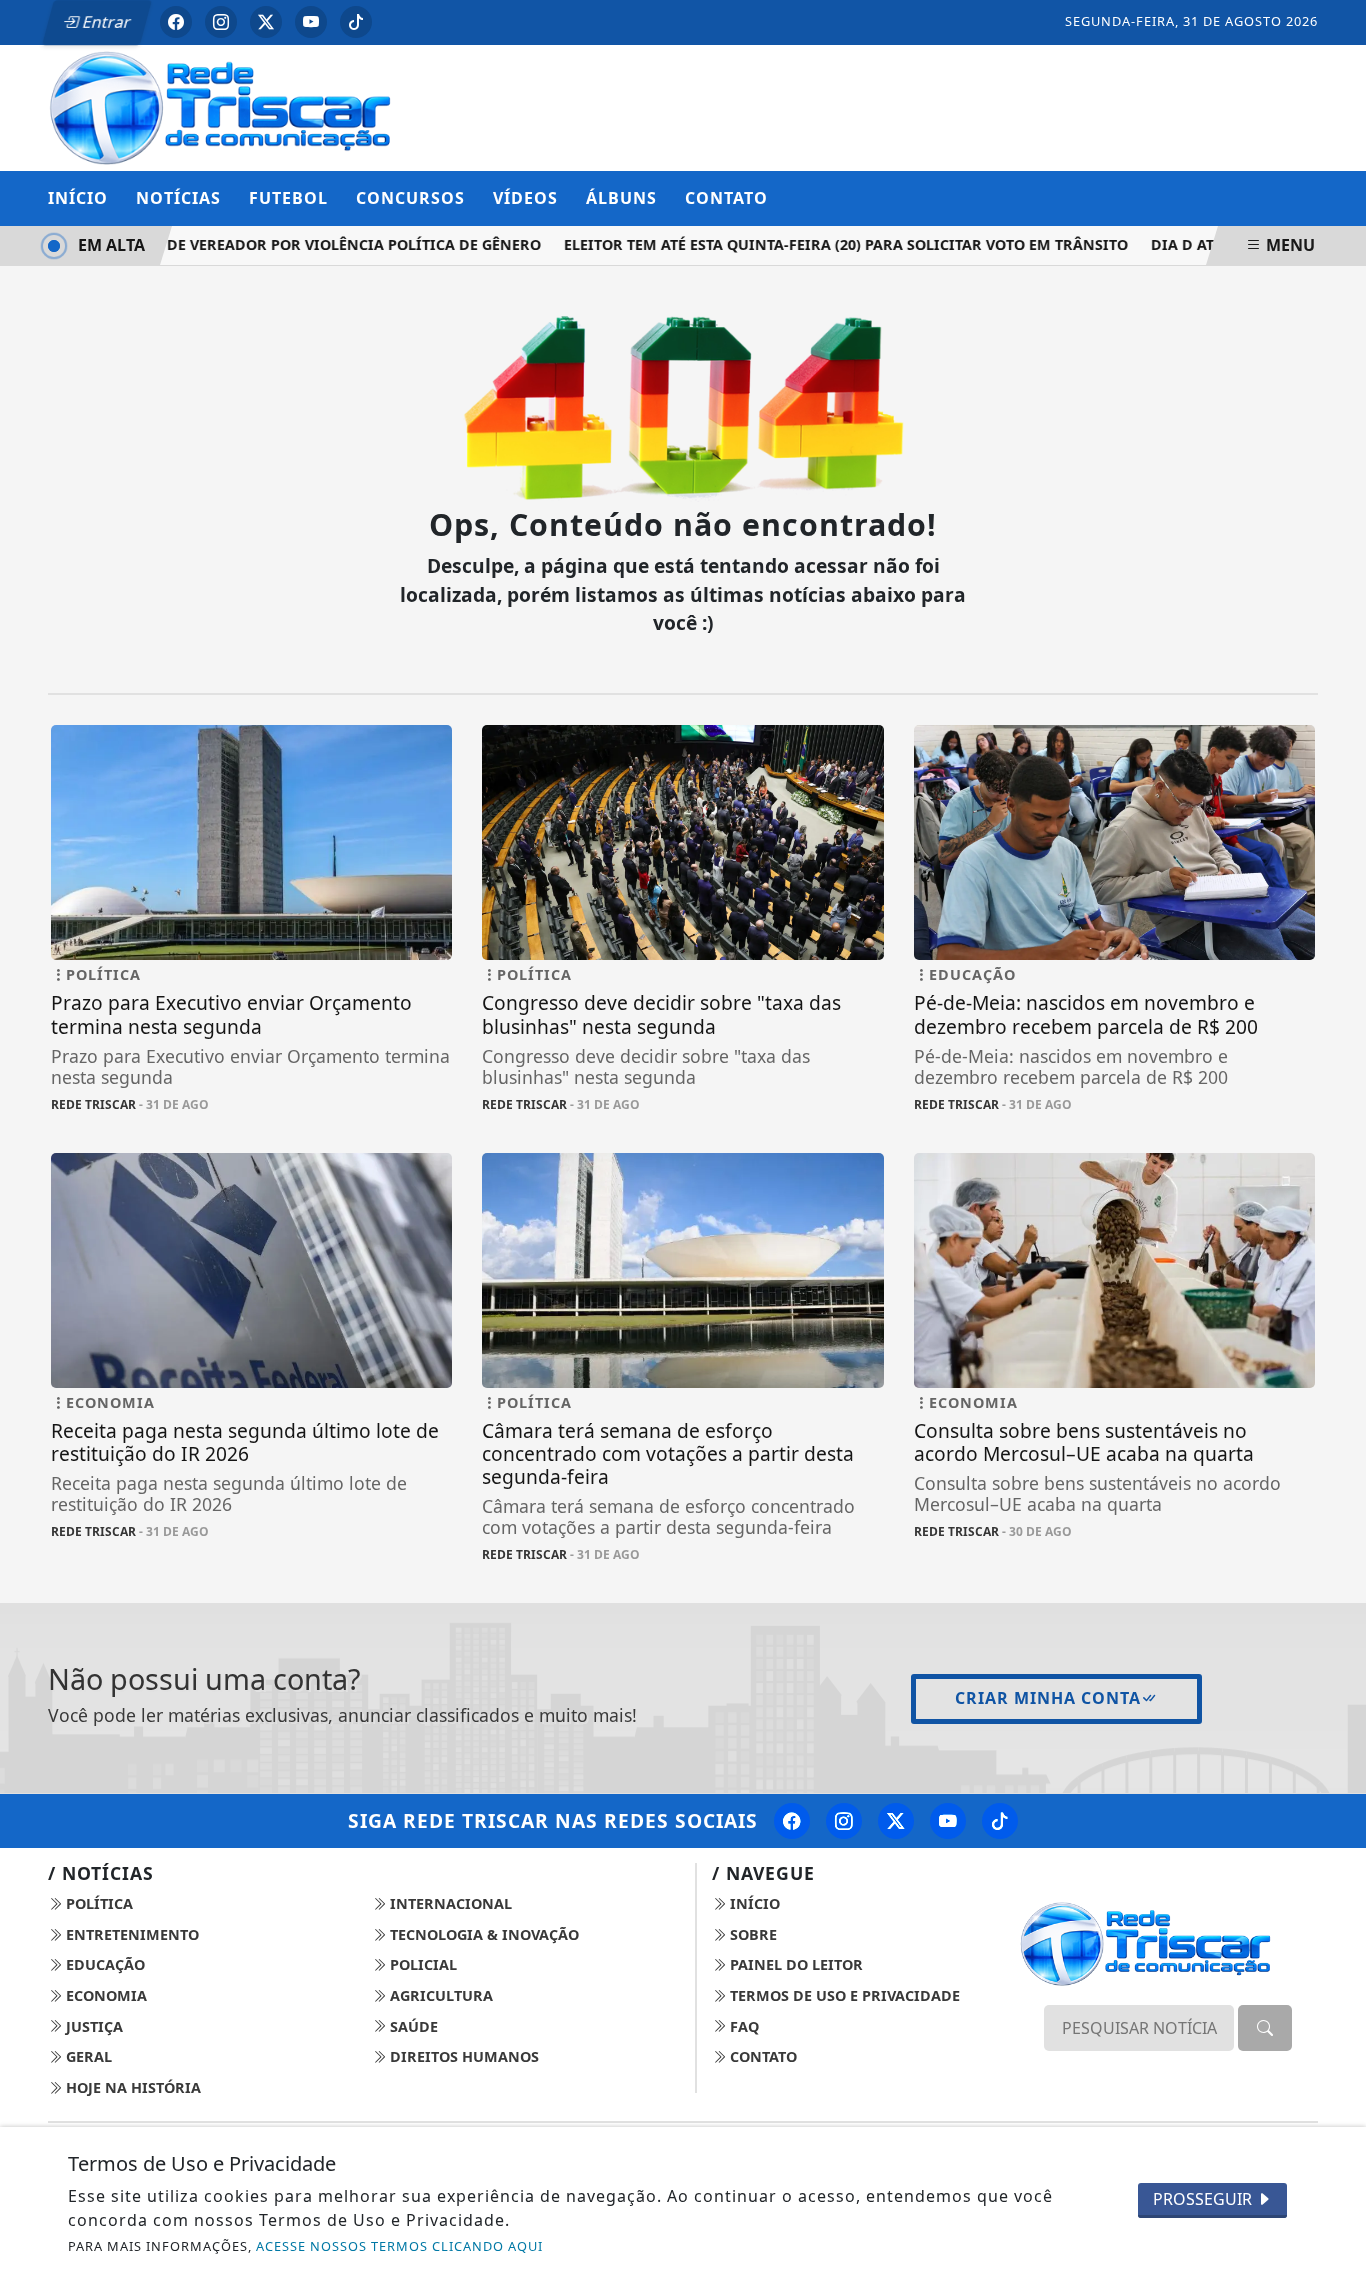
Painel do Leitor (794, 1964)
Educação (103, 1964)
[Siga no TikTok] (356, 22)
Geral (87, 2056)
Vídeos (525, 198)
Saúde (412, 2026)
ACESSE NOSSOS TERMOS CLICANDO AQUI (399, 2246)
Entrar (105, 22)
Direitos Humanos (462, 2056)
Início (78, 198)
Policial (421, 1964)
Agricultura (439, 1995)
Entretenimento (130, 1934)
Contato (726, 198)
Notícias (178, 198)
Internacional (449, 1903)
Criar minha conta (1048, 1698)
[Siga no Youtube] (311, 22)
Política (97, 1903)
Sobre (751, 1934)
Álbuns (621, 198)
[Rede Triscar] (251, 106)
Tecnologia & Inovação (482, 1934)
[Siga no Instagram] (221, 22)
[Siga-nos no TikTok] (1000, 1821)
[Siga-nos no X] (896, 1821)
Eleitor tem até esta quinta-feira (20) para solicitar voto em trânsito (827, 244)
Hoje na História (131, 2087)
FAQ (742, 2026)
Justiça (92, 2026)
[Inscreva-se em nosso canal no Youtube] (948, 1821)
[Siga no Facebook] (176, 22)
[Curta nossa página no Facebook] (792, 1821)
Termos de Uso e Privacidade (843, 1995)
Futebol (288, 198)
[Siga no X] (266, 22)
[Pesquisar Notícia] (1265, 2028)
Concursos (410, 198)
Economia (104, 1995)
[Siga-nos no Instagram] (844, 1821)
